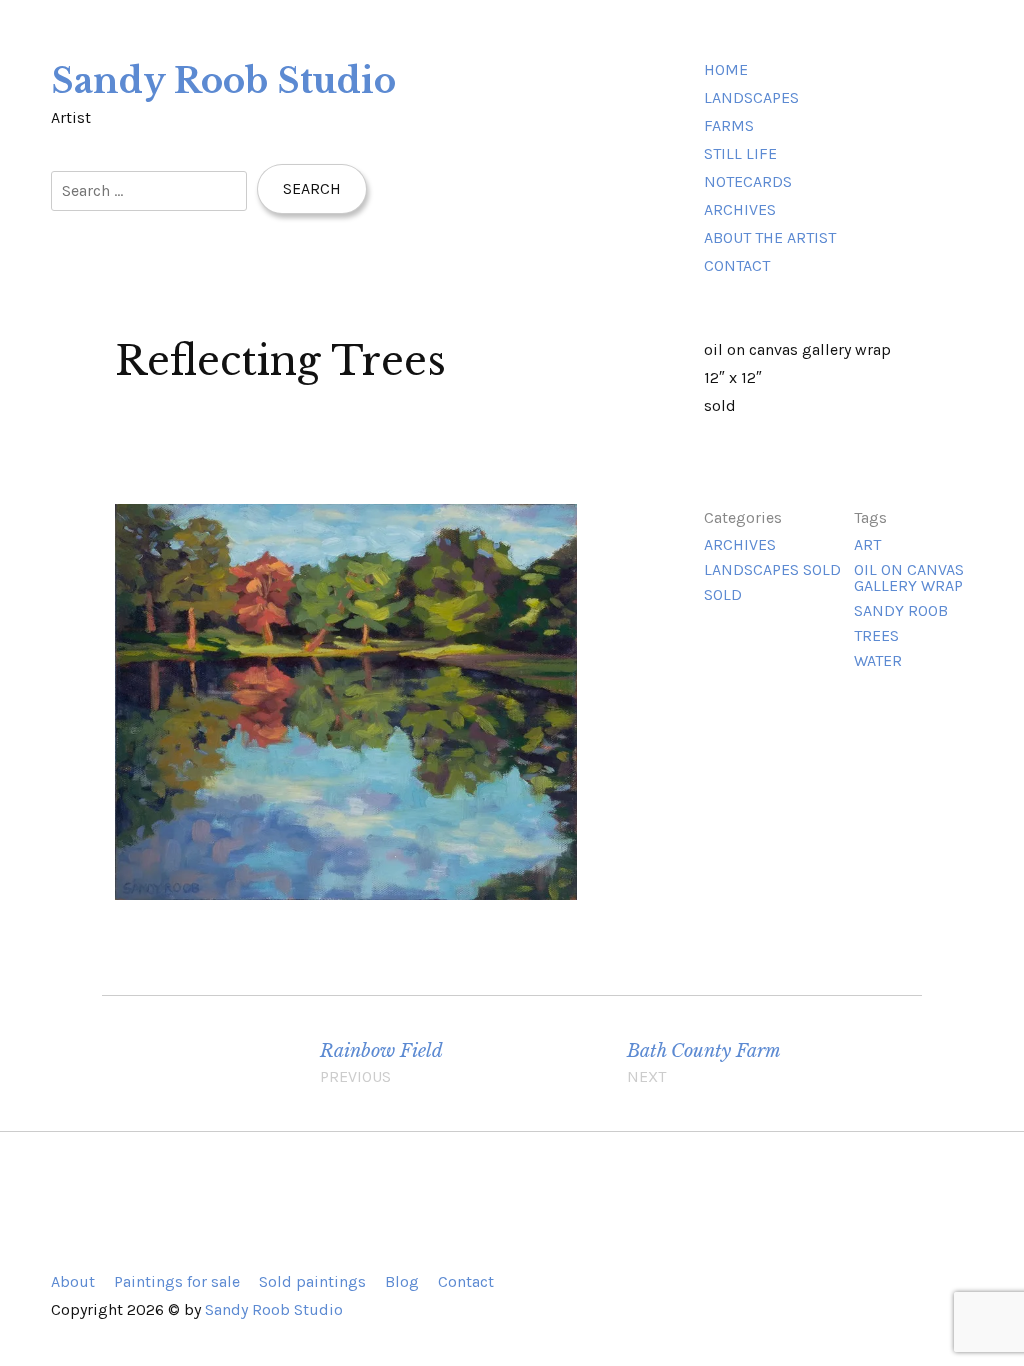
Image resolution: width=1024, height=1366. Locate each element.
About (73, 1281)
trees (876, 635)
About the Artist (770, 237)
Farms (729, 125)
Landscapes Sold (772, 569)
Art (867, 544)
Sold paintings (312, 1281)
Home (726, 69)
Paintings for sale (177, 1281)
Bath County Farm (704, 1063)
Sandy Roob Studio (223, 81)
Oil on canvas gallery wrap (909, 577)
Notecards (748, 181)
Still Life (740, 153)
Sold (723, 594)
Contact (737, 265)
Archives (740, 209)
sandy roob (901, 610)
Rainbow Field (381, 1063)
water (878, 660)
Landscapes (751, 97)
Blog (402, 1281)
